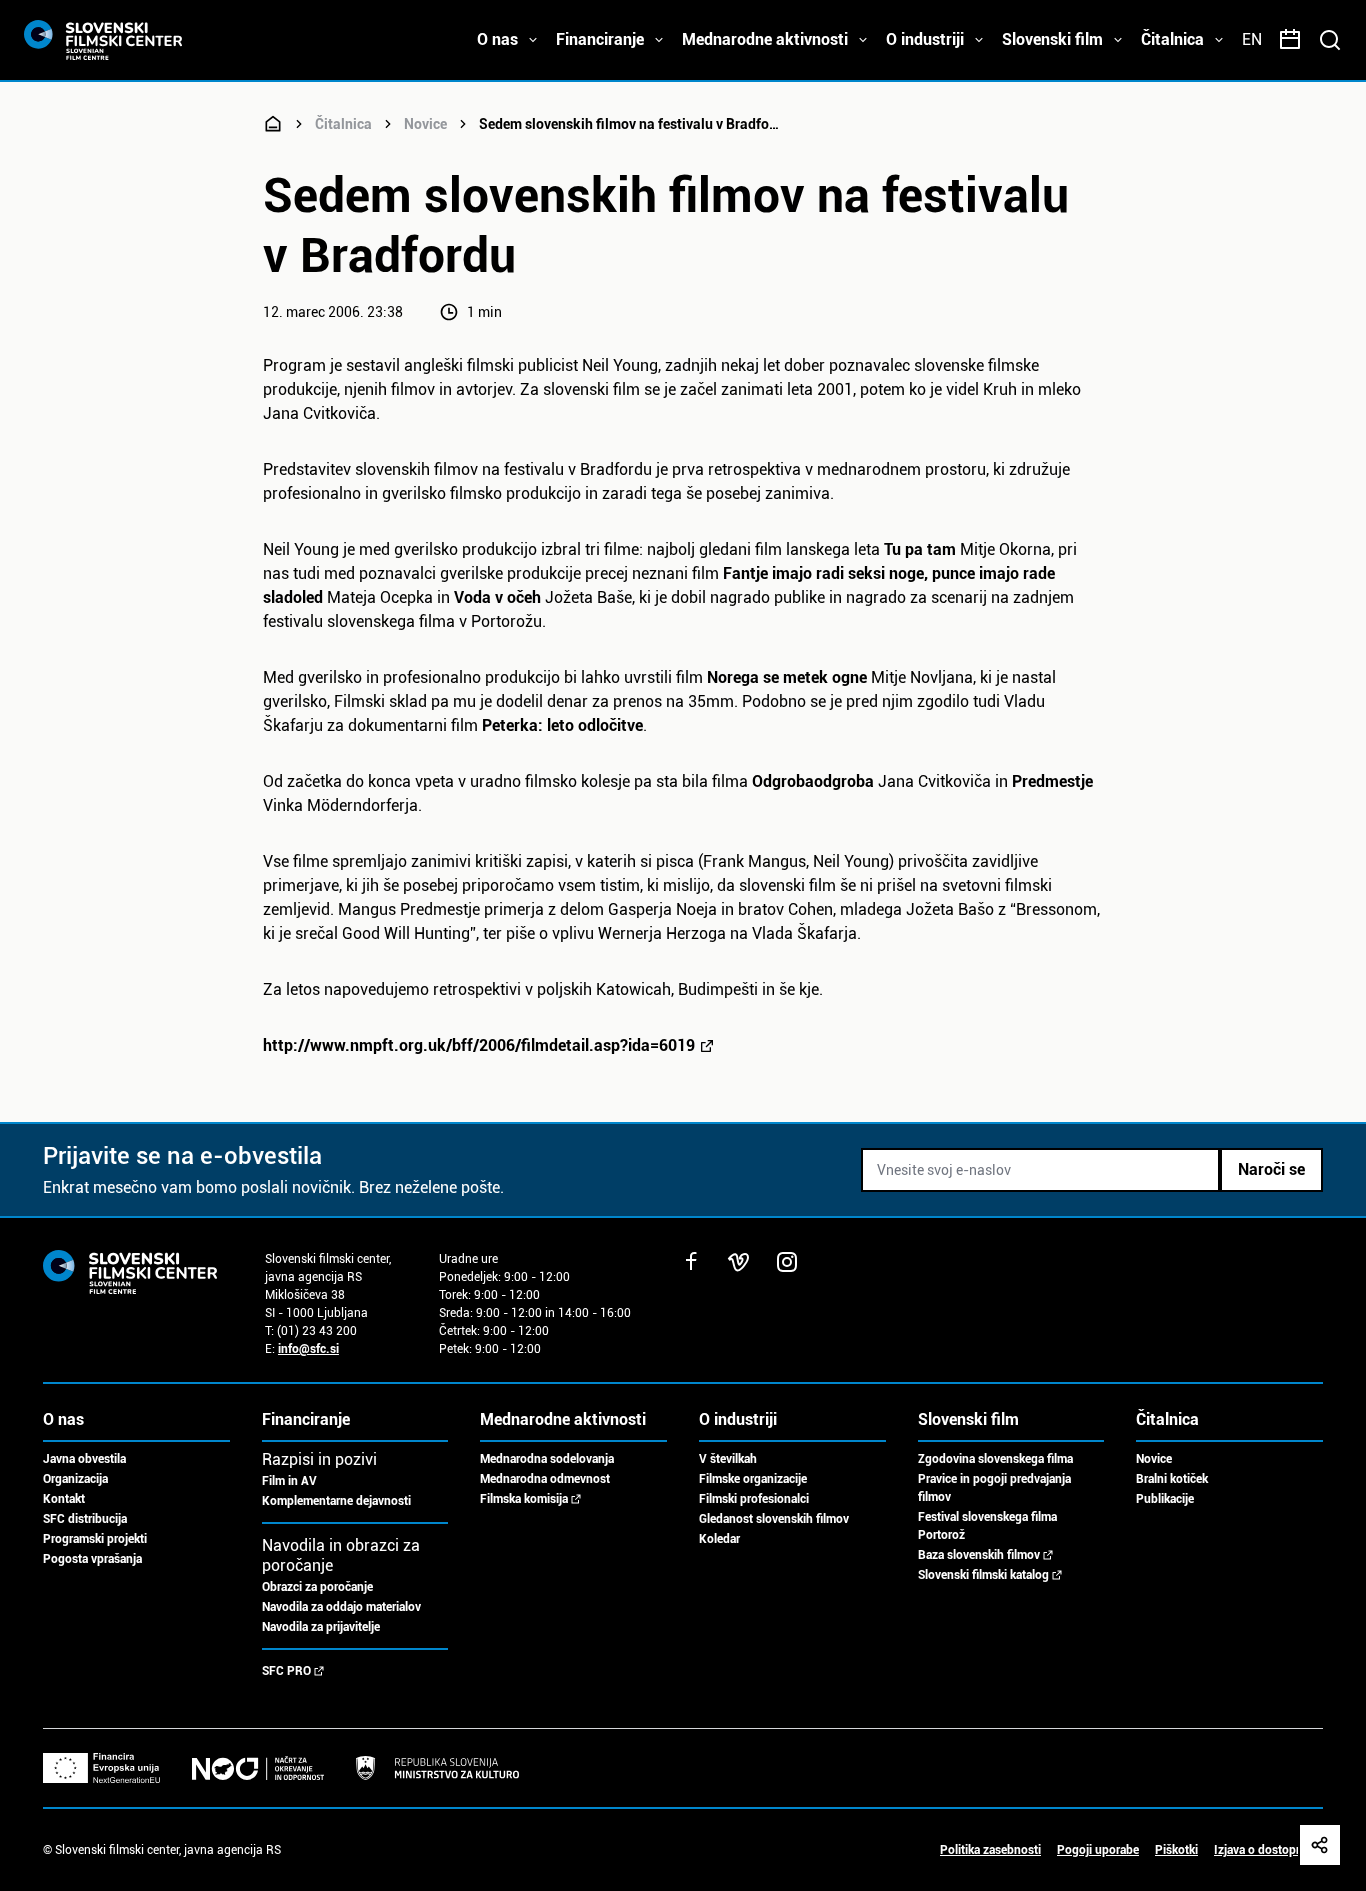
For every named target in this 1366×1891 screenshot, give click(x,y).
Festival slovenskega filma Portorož (987, 1526)
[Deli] (1320, 1845)
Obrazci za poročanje (317, 1587)
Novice (425, 124)
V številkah (728, 1459)
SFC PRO (286, 1671)
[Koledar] (1290, 40)
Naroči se (1271, 1169)
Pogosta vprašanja (92, 1559)
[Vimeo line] (739, 1262)
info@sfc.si (308, 1349)
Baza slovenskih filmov (979, 1555)
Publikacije (1165, 1499)
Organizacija (75, 1479)
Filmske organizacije (753, 1479)
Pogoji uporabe (1098, 1850)
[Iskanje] (1330, 40)
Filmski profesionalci (754, 1499)
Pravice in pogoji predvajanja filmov (994, 1488)
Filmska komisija (524, 1499)
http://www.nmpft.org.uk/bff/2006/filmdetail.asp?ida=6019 (479, 1045)
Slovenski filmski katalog (983, 1575)
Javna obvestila (84, 1459)
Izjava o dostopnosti (1268, 1850)
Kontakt (64, 1499)
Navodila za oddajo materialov (341, 1607)
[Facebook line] (691, 1262)
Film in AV (289, 1481)
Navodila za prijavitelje (321, 1627)
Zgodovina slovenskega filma (995, 1459)
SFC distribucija (85, 1519)
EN (1252, 39)
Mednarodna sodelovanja (547, 1459)
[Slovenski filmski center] (273, 124)
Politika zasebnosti (990, 1850)
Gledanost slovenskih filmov (774, 1519)
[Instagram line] (787, 1262)
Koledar (719, 1539)
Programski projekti (95, 1539)
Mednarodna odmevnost (545, 1479)
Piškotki (1176, 1850)
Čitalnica (343, 124)
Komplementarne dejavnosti (336, 1501)
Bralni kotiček (1172, 1479)
